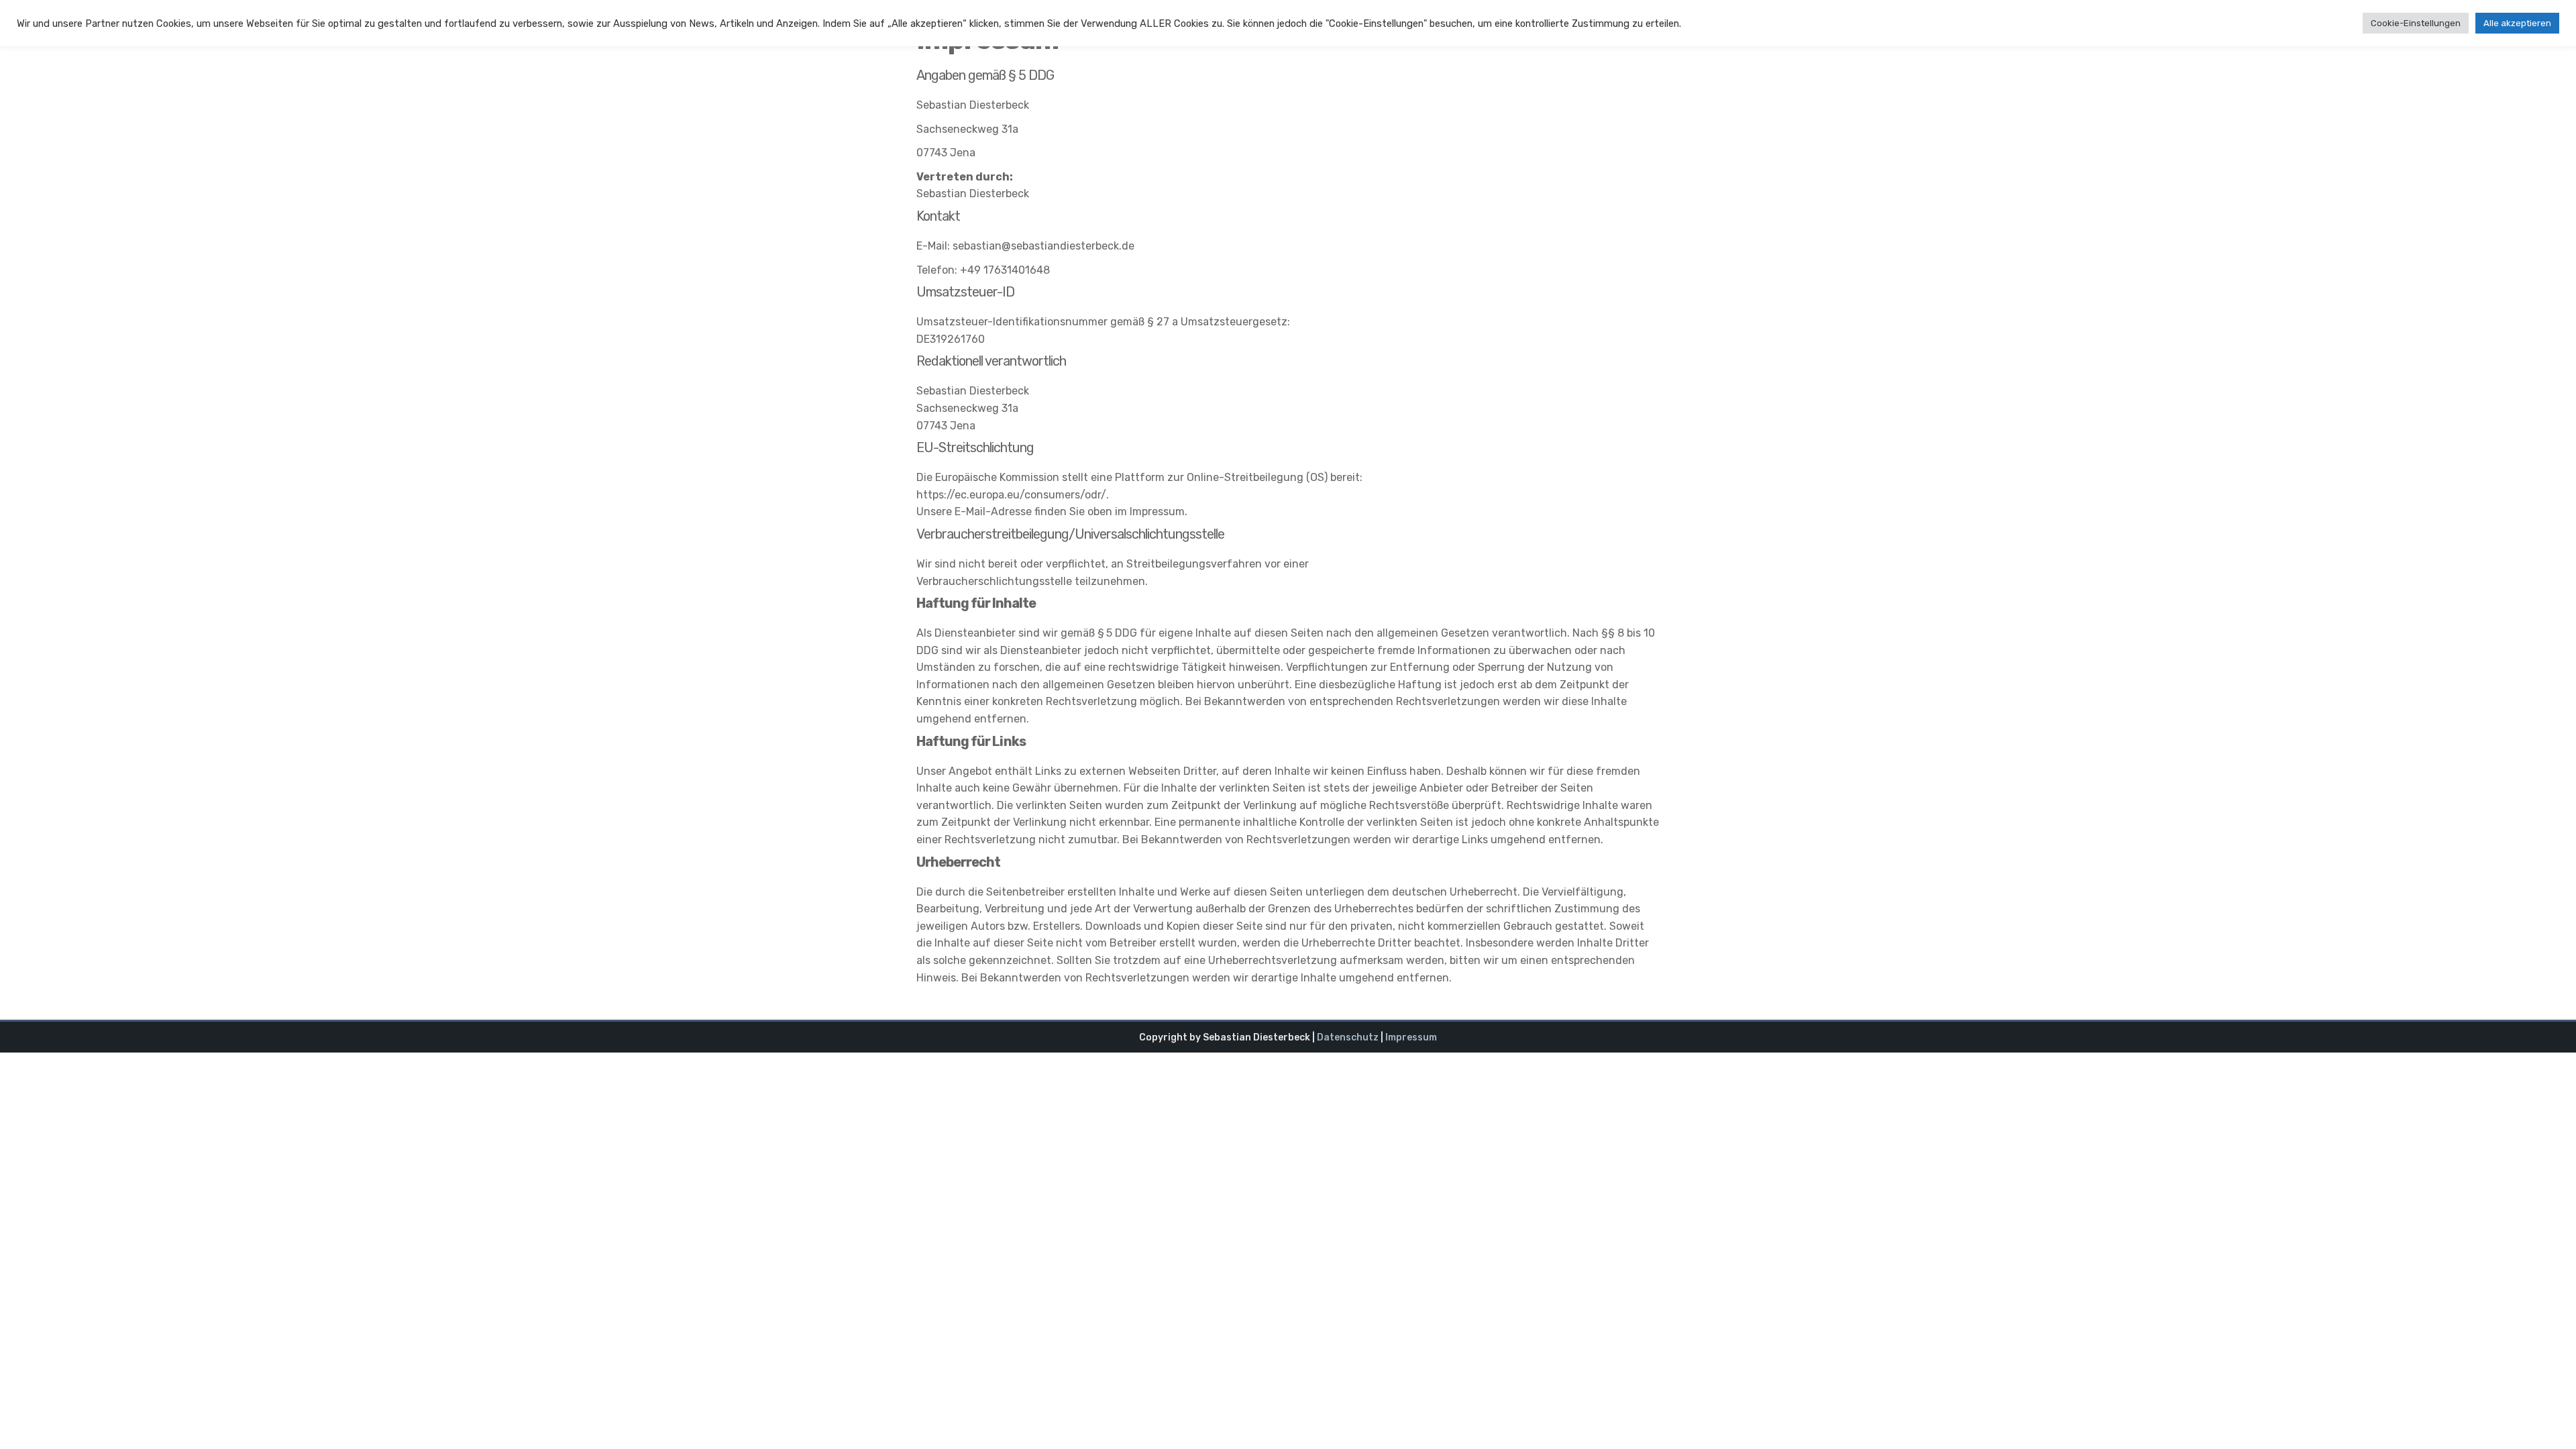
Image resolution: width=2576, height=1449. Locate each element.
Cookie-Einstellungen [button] (2416, 23)
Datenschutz (1348, 1037)
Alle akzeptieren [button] (2517, 23)
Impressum (1411, 1037)
